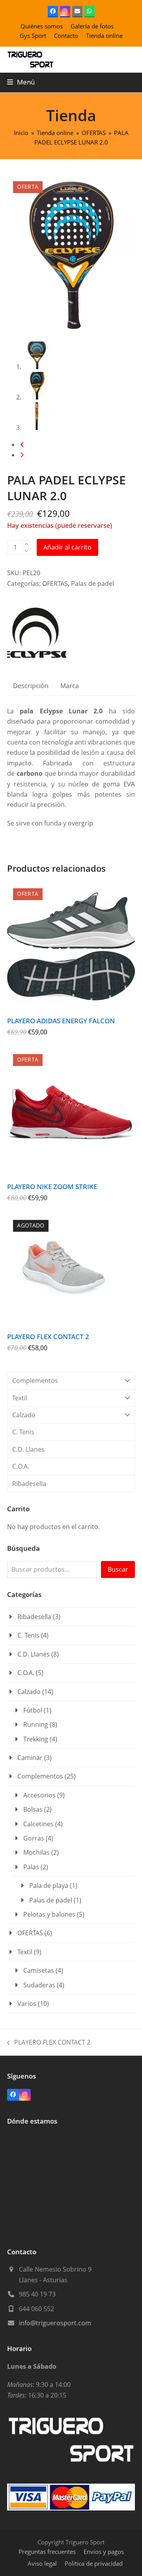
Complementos (35, 1381)
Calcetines (38, 1824)
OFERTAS (55, 583)
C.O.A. (21, 1466)
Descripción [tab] (31, 686)
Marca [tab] (70, 686)
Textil (20, 1398)
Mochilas (36, 1852)
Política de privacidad (94, 2563)
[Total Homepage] (71, 2463)
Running (36, 1724)
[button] (21, 82)
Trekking (36, 1739)
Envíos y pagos (104, 2552)
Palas (31, 1867)
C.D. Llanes (28, 1449)
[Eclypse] (37, 634)
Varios (27, 2004)
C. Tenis (23, 1432)
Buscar (118, 1569)
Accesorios (39, 1795)
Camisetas (39, 1970)
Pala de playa (49, 1886)
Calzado (24, 1415)
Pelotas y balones (49, 1914)
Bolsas (33, 1809)
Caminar (30, 1758)
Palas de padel (92, 583)
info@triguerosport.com (55, 2323)
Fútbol (33, 1710)
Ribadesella (29, 1484)
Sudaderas (39, 1985)
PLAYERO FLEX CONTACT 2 (49, 2043)
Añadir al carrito (67, 547)
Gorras (34, 1838)
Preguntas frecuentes (47, 2552)
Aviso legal (42, 2563)
